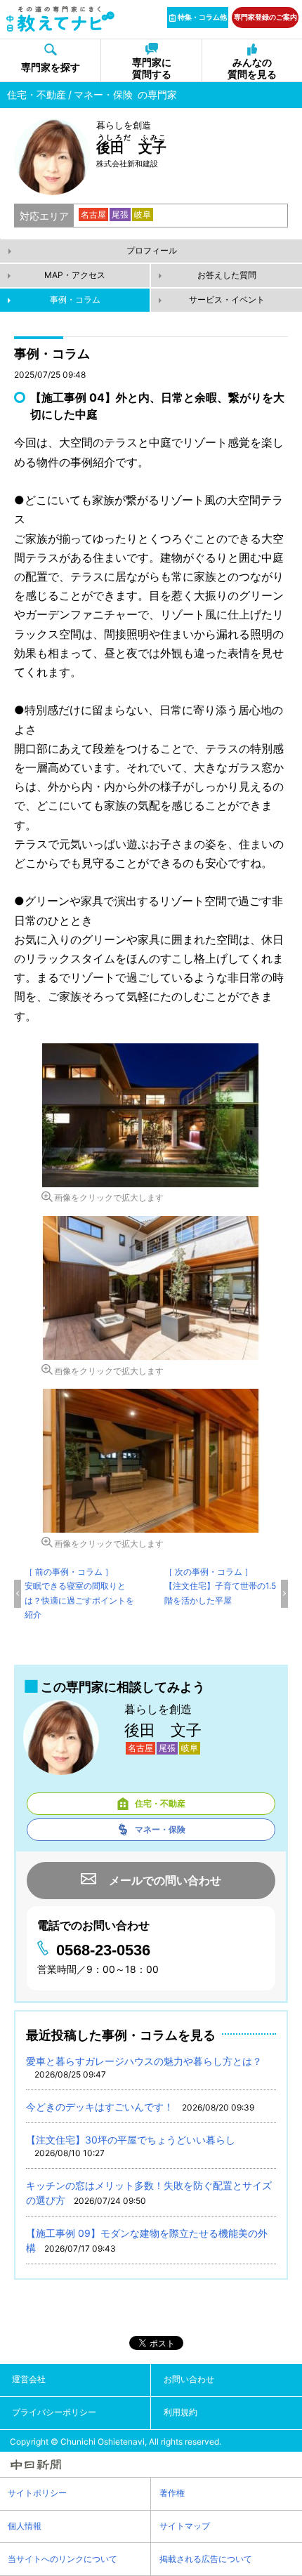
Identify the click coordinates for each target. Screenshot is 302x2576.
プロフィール (152, 250)
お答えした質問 (227, 275)
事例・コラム (75, 299)
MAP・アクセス (75, 275)
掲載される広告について (206, 2559)
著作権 (172, 2493)
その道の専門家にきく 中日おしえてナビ (61, 19)
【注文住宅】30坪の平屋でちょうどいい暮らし (131, 2140)
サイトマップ (185, 2526)
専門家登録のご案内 (265, 17)
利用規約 (180, 2412)
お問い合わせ (189, 2379)
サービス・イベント (227, 299)
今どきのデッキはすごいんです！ (100, 2107)
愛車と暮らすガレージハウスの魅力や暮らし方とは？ (144, 2061)
